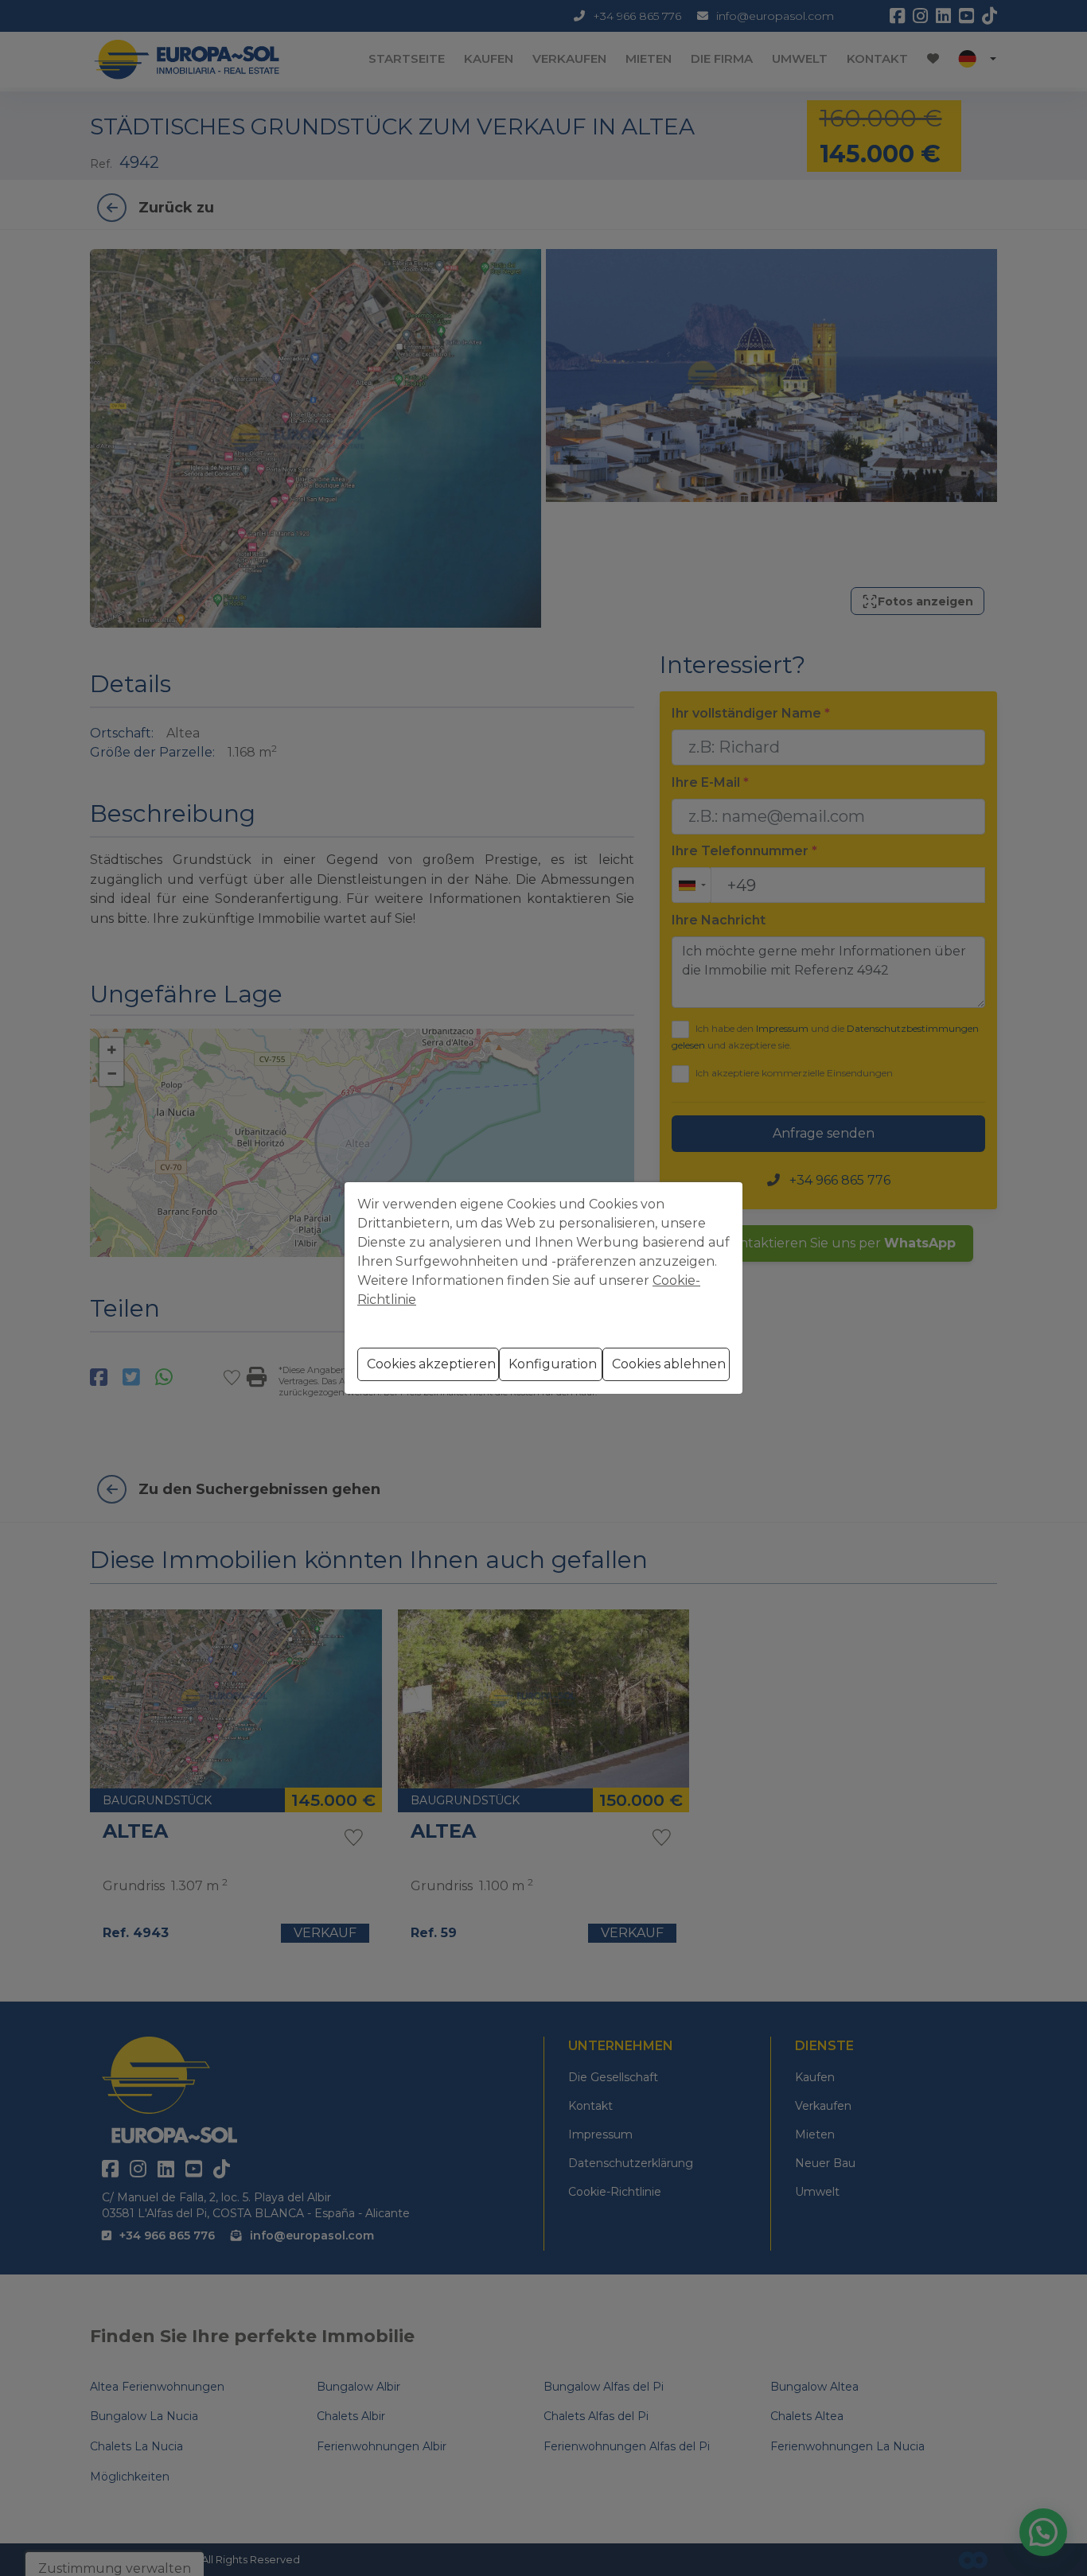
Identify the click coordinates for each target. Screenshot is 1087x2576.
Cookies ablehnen (669, 1364)
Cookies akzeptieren (431, 1364)
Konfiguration (553, 1364)
